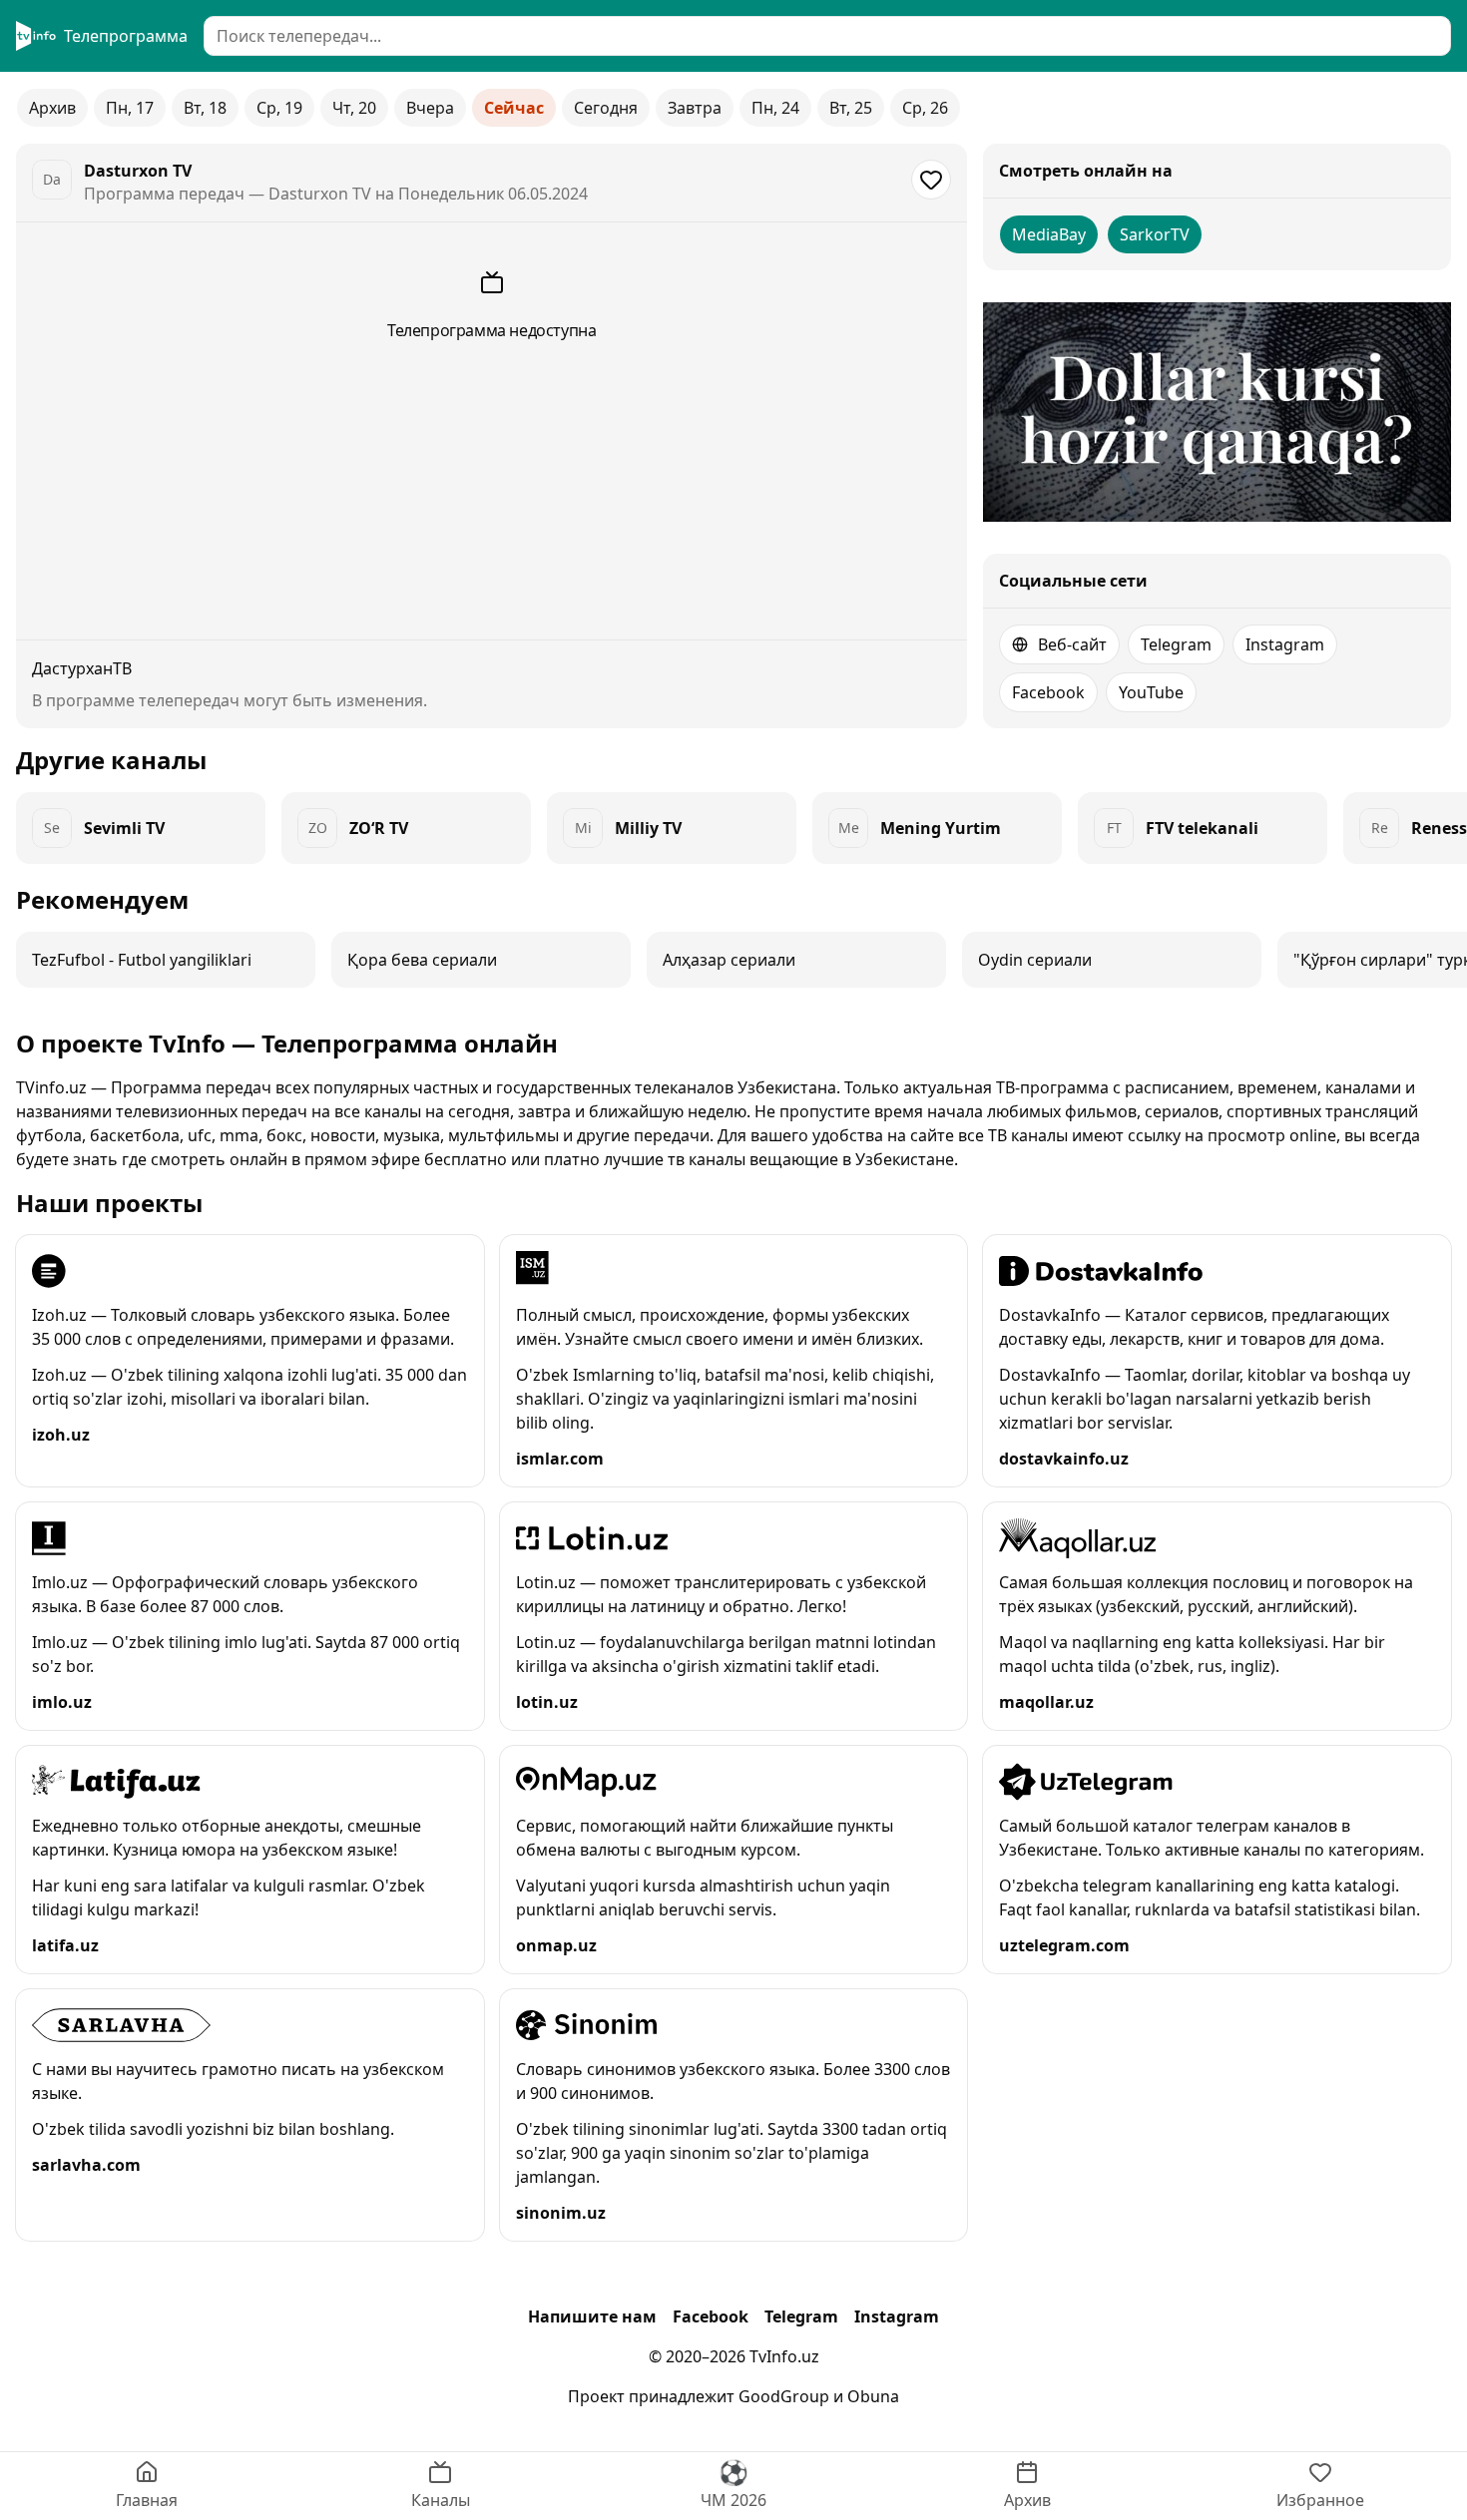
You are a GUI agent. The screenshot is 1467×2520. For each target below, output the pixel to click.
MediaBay (1049, 234)
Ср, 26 (925, 108)
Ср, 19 (279, 108)
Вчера (430, 108)
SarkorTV (1155, 234)
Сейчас (514, 108)
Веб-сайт (1072, 644)
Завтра (695, 108)
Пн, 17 (130, 108)
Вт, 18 (205, 108)
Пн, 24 (775, 108)
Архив (52, 108)
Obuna (873, 2396)
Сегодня (606, 108)
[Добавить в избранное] (931, 180)
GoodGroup (784, 2396)
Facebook (1048, 692)
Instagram (1285, 644)
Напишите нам (592, 2316)
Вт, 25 (851, 108)
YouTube (1151, 692)
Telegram (1176, 644)
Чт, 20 (354, 108)
